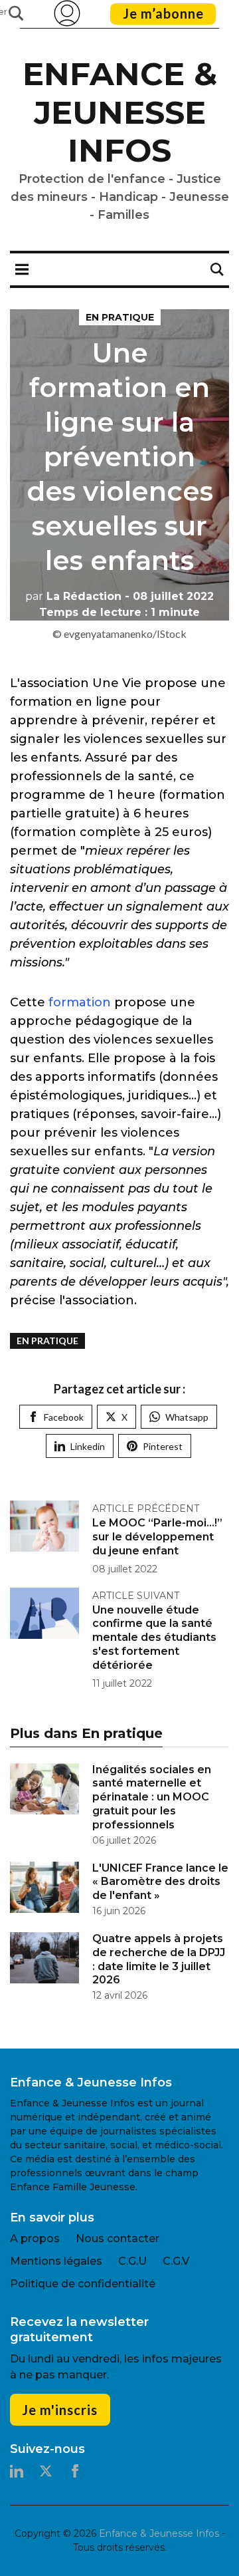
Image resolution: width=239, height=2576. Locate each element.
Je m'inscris (60, 2410)
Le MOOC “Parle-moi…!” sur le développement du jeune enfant (157, 1537)
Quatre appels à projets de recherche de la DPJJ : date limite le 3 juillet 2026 (159, 1959)
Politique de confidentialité (83, 2284)
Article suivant (136, 1596)
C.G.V (176, 2261)
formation (81, 1002)
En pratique (120, 317)
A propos (35, 2238)
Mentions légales (56, 2261)
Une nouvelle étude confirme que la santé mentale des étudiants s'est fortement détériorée (154, 1638)
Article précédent (146, 1508)
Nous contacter (118, 2238)
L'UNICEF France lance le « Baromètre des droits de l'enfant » (160, 1882)
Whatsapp (187, 1417)
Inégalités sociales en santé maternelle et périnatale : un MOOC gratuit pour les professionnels (152, 1797)
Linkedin (88, 1446)
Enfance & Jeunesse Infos (120, 112)
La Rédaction (73, 596)
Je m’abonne (163, 13)
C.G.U (132, 2261)
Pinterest (163, 1446)
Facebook (64, 1417)
